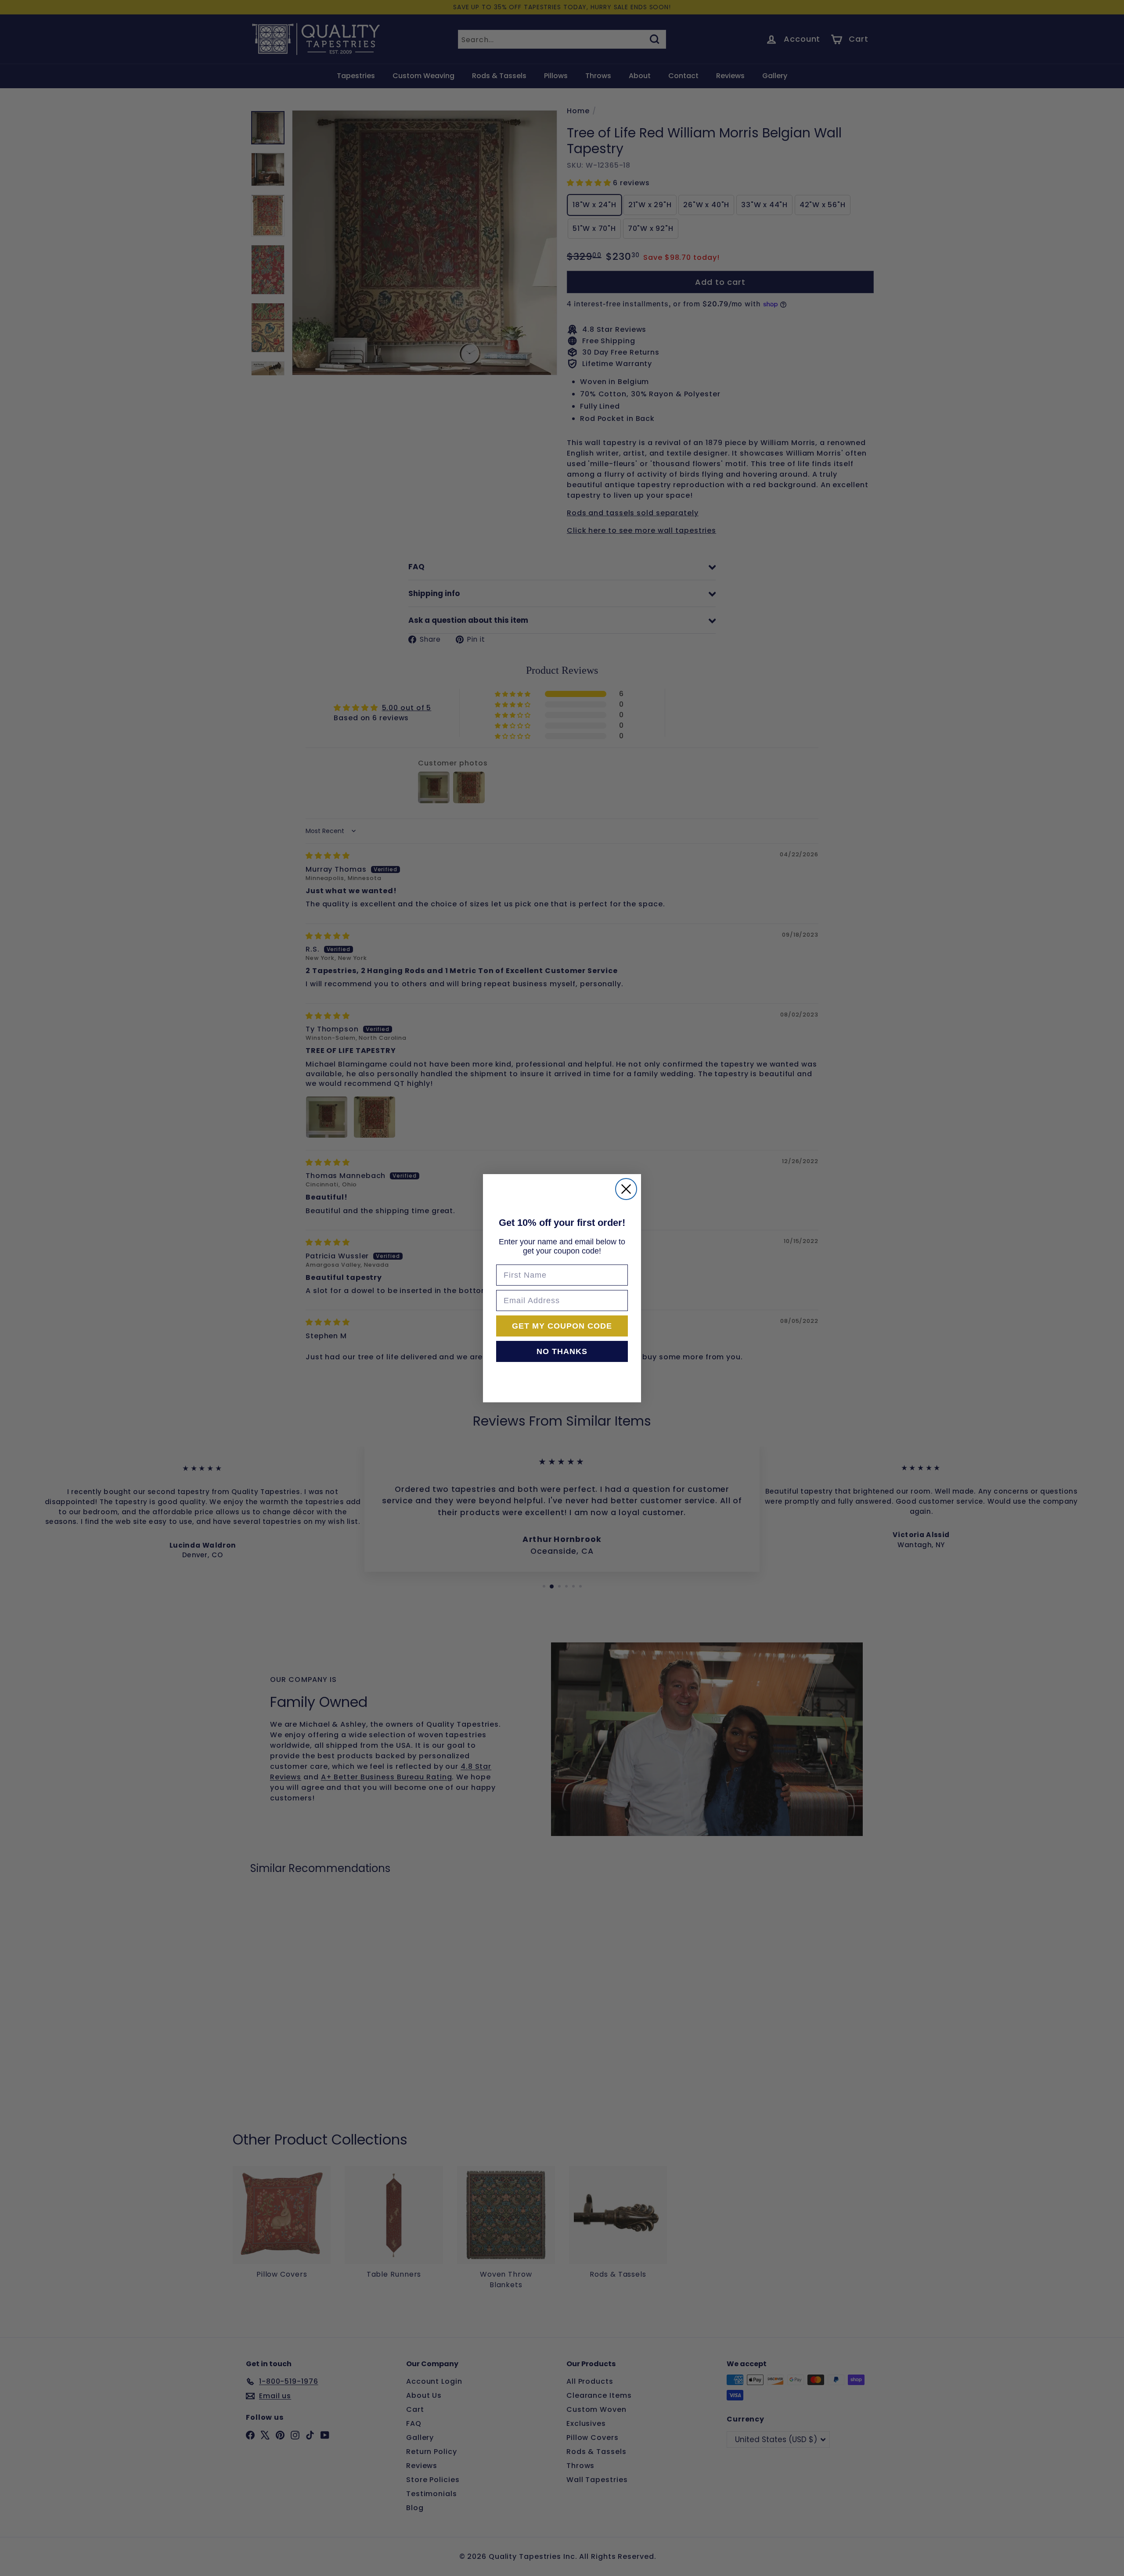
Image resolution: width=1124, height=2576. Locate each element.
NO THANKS (562, 1351)
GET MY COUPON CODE (562, 1326)
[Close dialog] (626, 1189)
